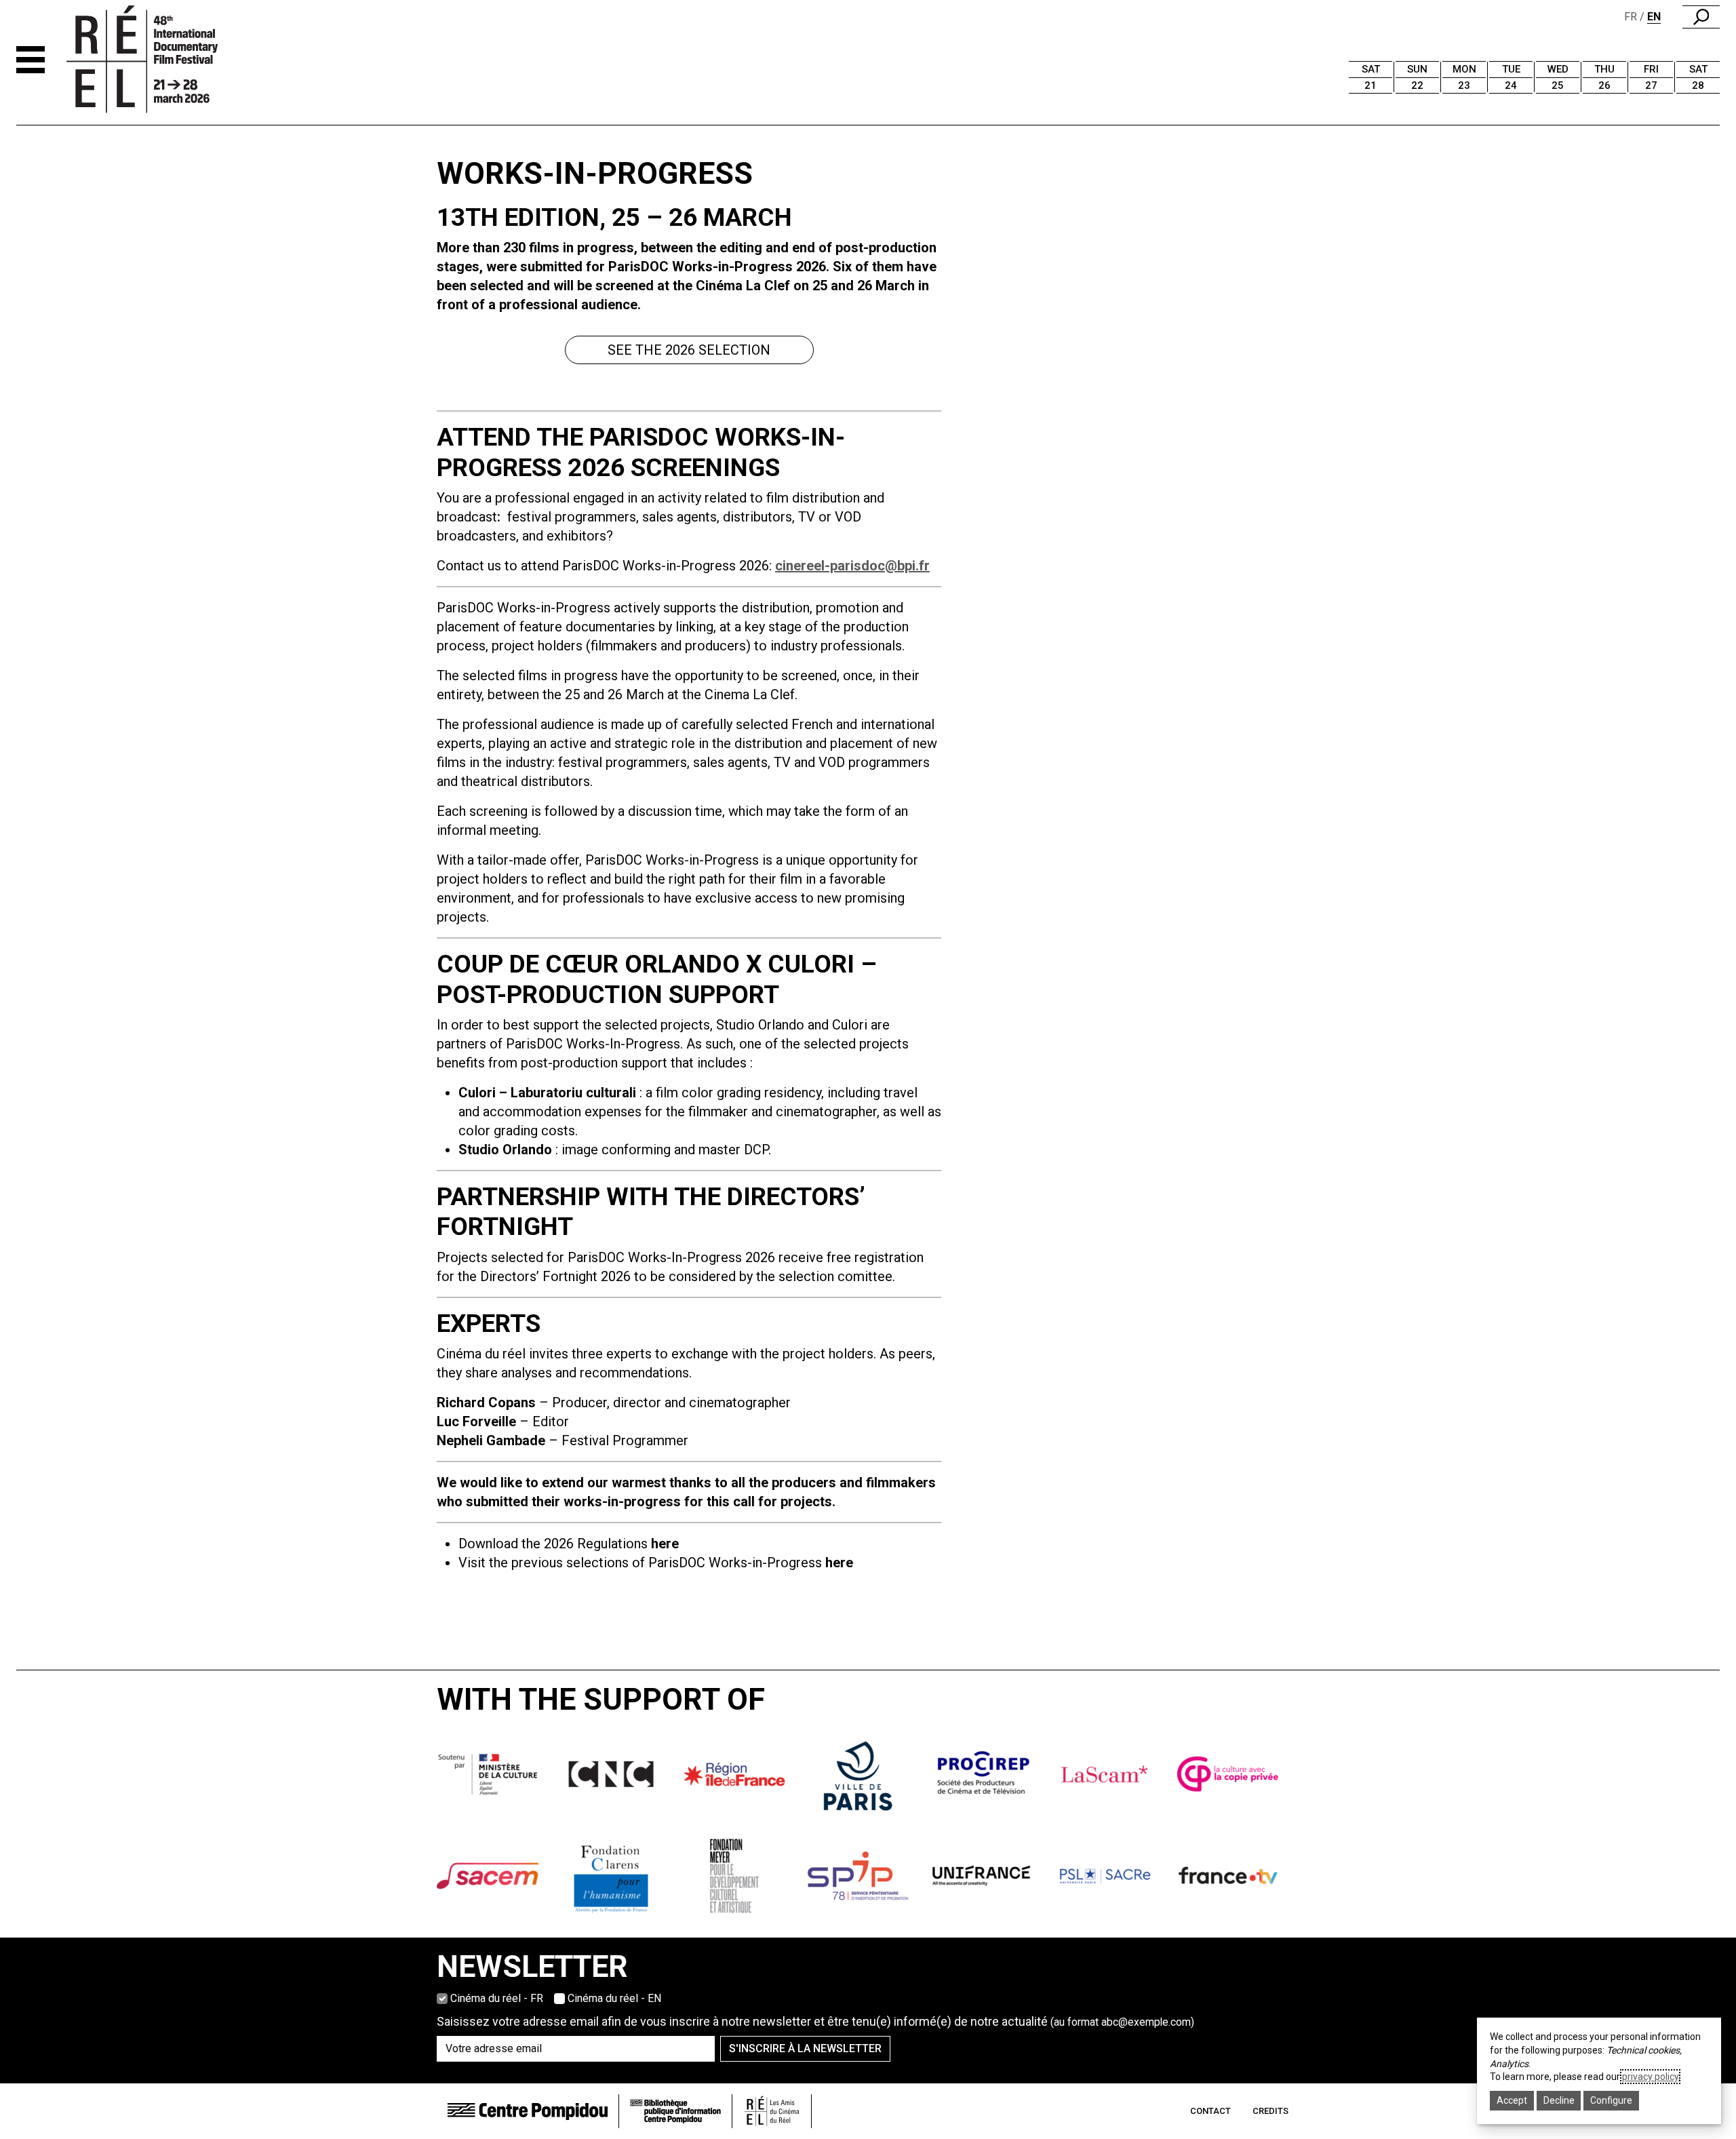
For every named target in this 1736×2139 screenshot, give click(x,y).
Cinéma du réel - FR (497, 1998)
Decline (1559, 2100)
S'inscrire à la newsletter (805, 2048)
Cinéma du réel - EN (614, 1998)
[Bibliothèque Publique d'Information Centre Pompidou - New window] (675, 2112)
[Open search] (1701, 17)
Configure (1611, 2100)
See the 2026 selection (689, 350)
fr (1631, 17)
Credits (1270, 2111)
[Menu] (31, 60)
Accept (1512, 2100)
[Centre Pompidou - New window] (528, 2111)
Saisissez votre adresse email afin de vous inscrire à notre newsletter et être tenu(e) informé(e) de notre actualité (815, 2021)
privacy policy (1650, 2077)
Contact (1210, 2111)
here (839, 1563)
